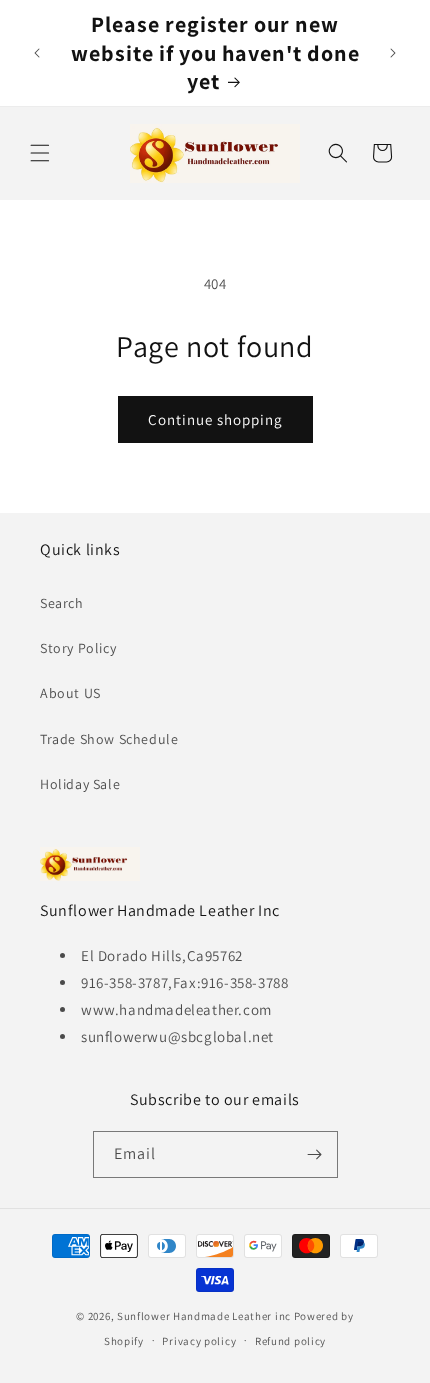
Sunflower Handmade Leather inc (204, 1316)
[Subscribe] (315, 1154)
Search (62, 603)
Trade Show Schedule (109, 739)
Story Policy (78, 648)
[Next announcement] (393, 53)
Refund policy (290, 1341)
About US (70, 693)
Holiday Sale (80, 784)
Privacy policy (199, 1341)
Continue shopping (215, 419)
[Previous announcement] (37, 53)
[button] (40, 153)
